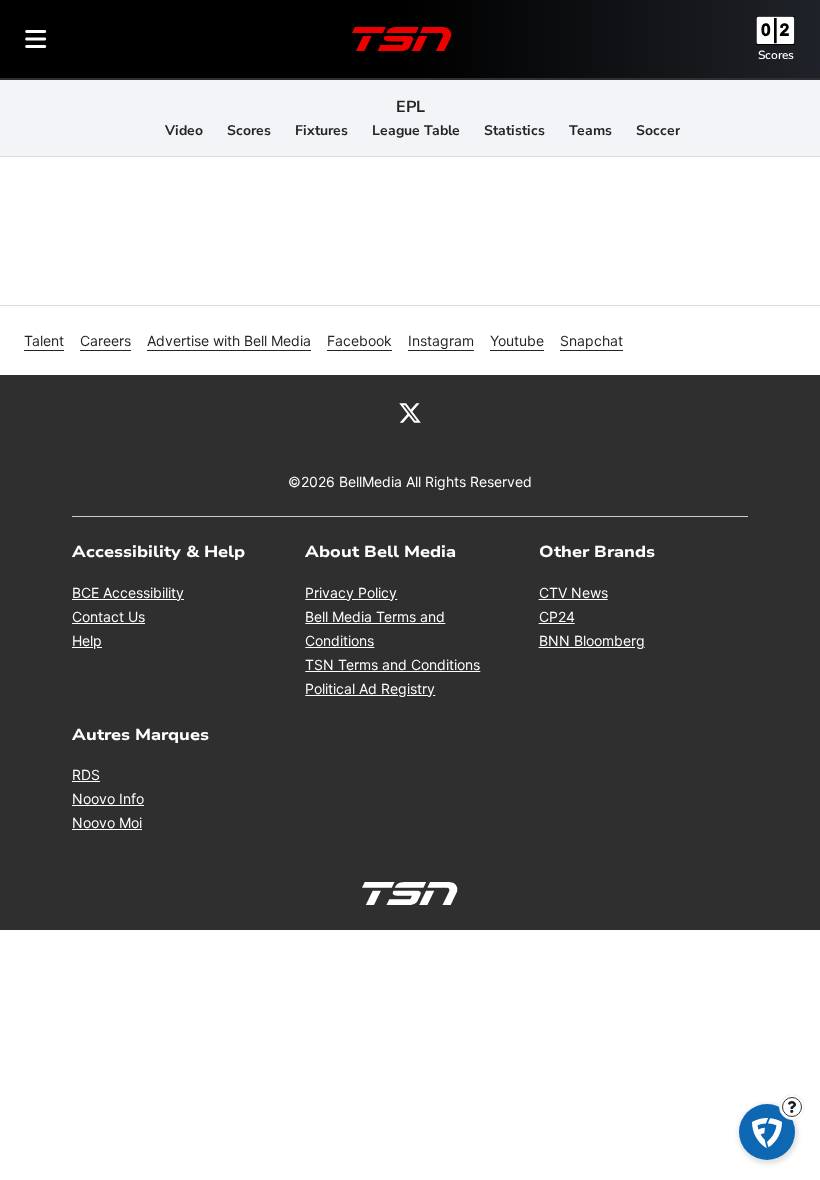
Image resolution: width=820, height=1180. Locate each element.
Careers (105, 340)
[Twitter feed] (410, 411)
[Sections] (36, 39)
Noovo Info (108, 798)
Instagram (441, 340)
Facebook (359, 340)
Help (87, 640)
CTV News (573, 592)
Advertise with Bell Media (229, 340)
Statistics (514, 130)
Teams (590, 130)
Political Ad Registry (370, 688)
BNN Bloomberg (592, 640)
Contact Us (108, 616)
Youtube (517, 340)
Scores (776, 55)
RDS (86, 774)
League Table (416, 130)
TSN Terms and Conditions (392, 664)
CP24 (557, 616)
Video (184, 130)
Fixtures (321, 130)
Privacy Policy (351, 592)
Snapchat (591, 340)
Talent (44, 340)
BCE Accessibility (128, 592)
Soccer (658, 130)
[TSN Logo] (402, 39)
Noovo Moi (107, 822)
